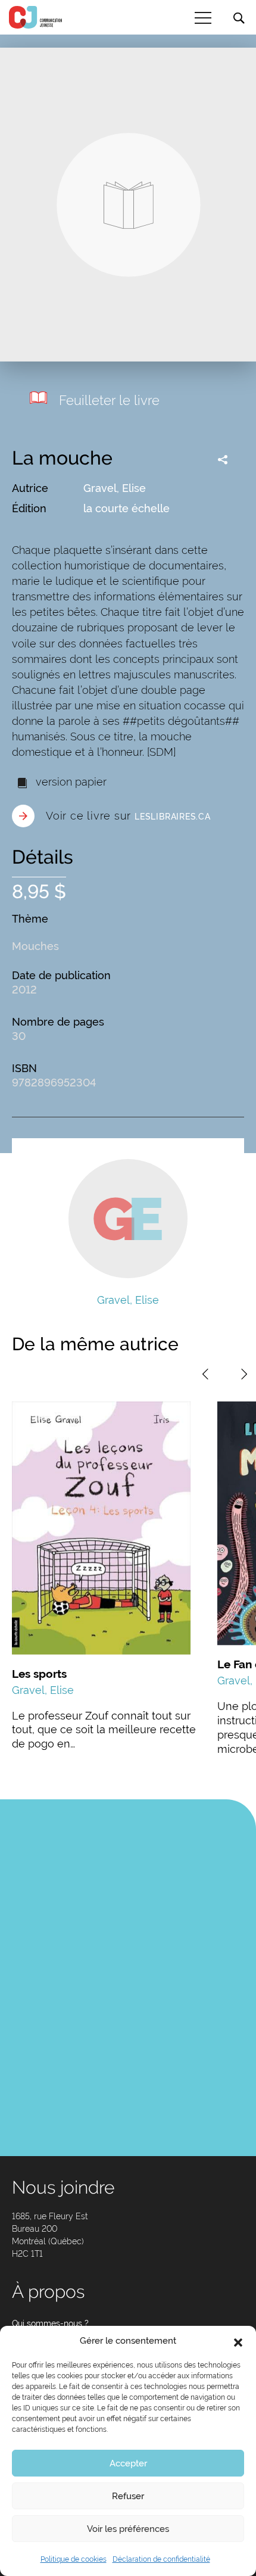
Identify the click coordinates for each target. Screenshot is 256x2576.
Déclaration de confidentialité (161, 2559)
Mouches (35, 946)
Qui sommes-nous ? (50, 2323)
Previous (205, 1374)
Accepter (128, 2463)
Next (244, 1374)
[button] (238, 2341)
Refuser (128, 2496)
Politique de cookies (74, 2559)
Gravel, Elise (115, 488)
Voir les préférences (128, 2529)
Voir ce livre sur (128, 816)
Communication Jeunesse (36, 17)
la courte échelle (127, 508)
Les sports (39, 1674)
